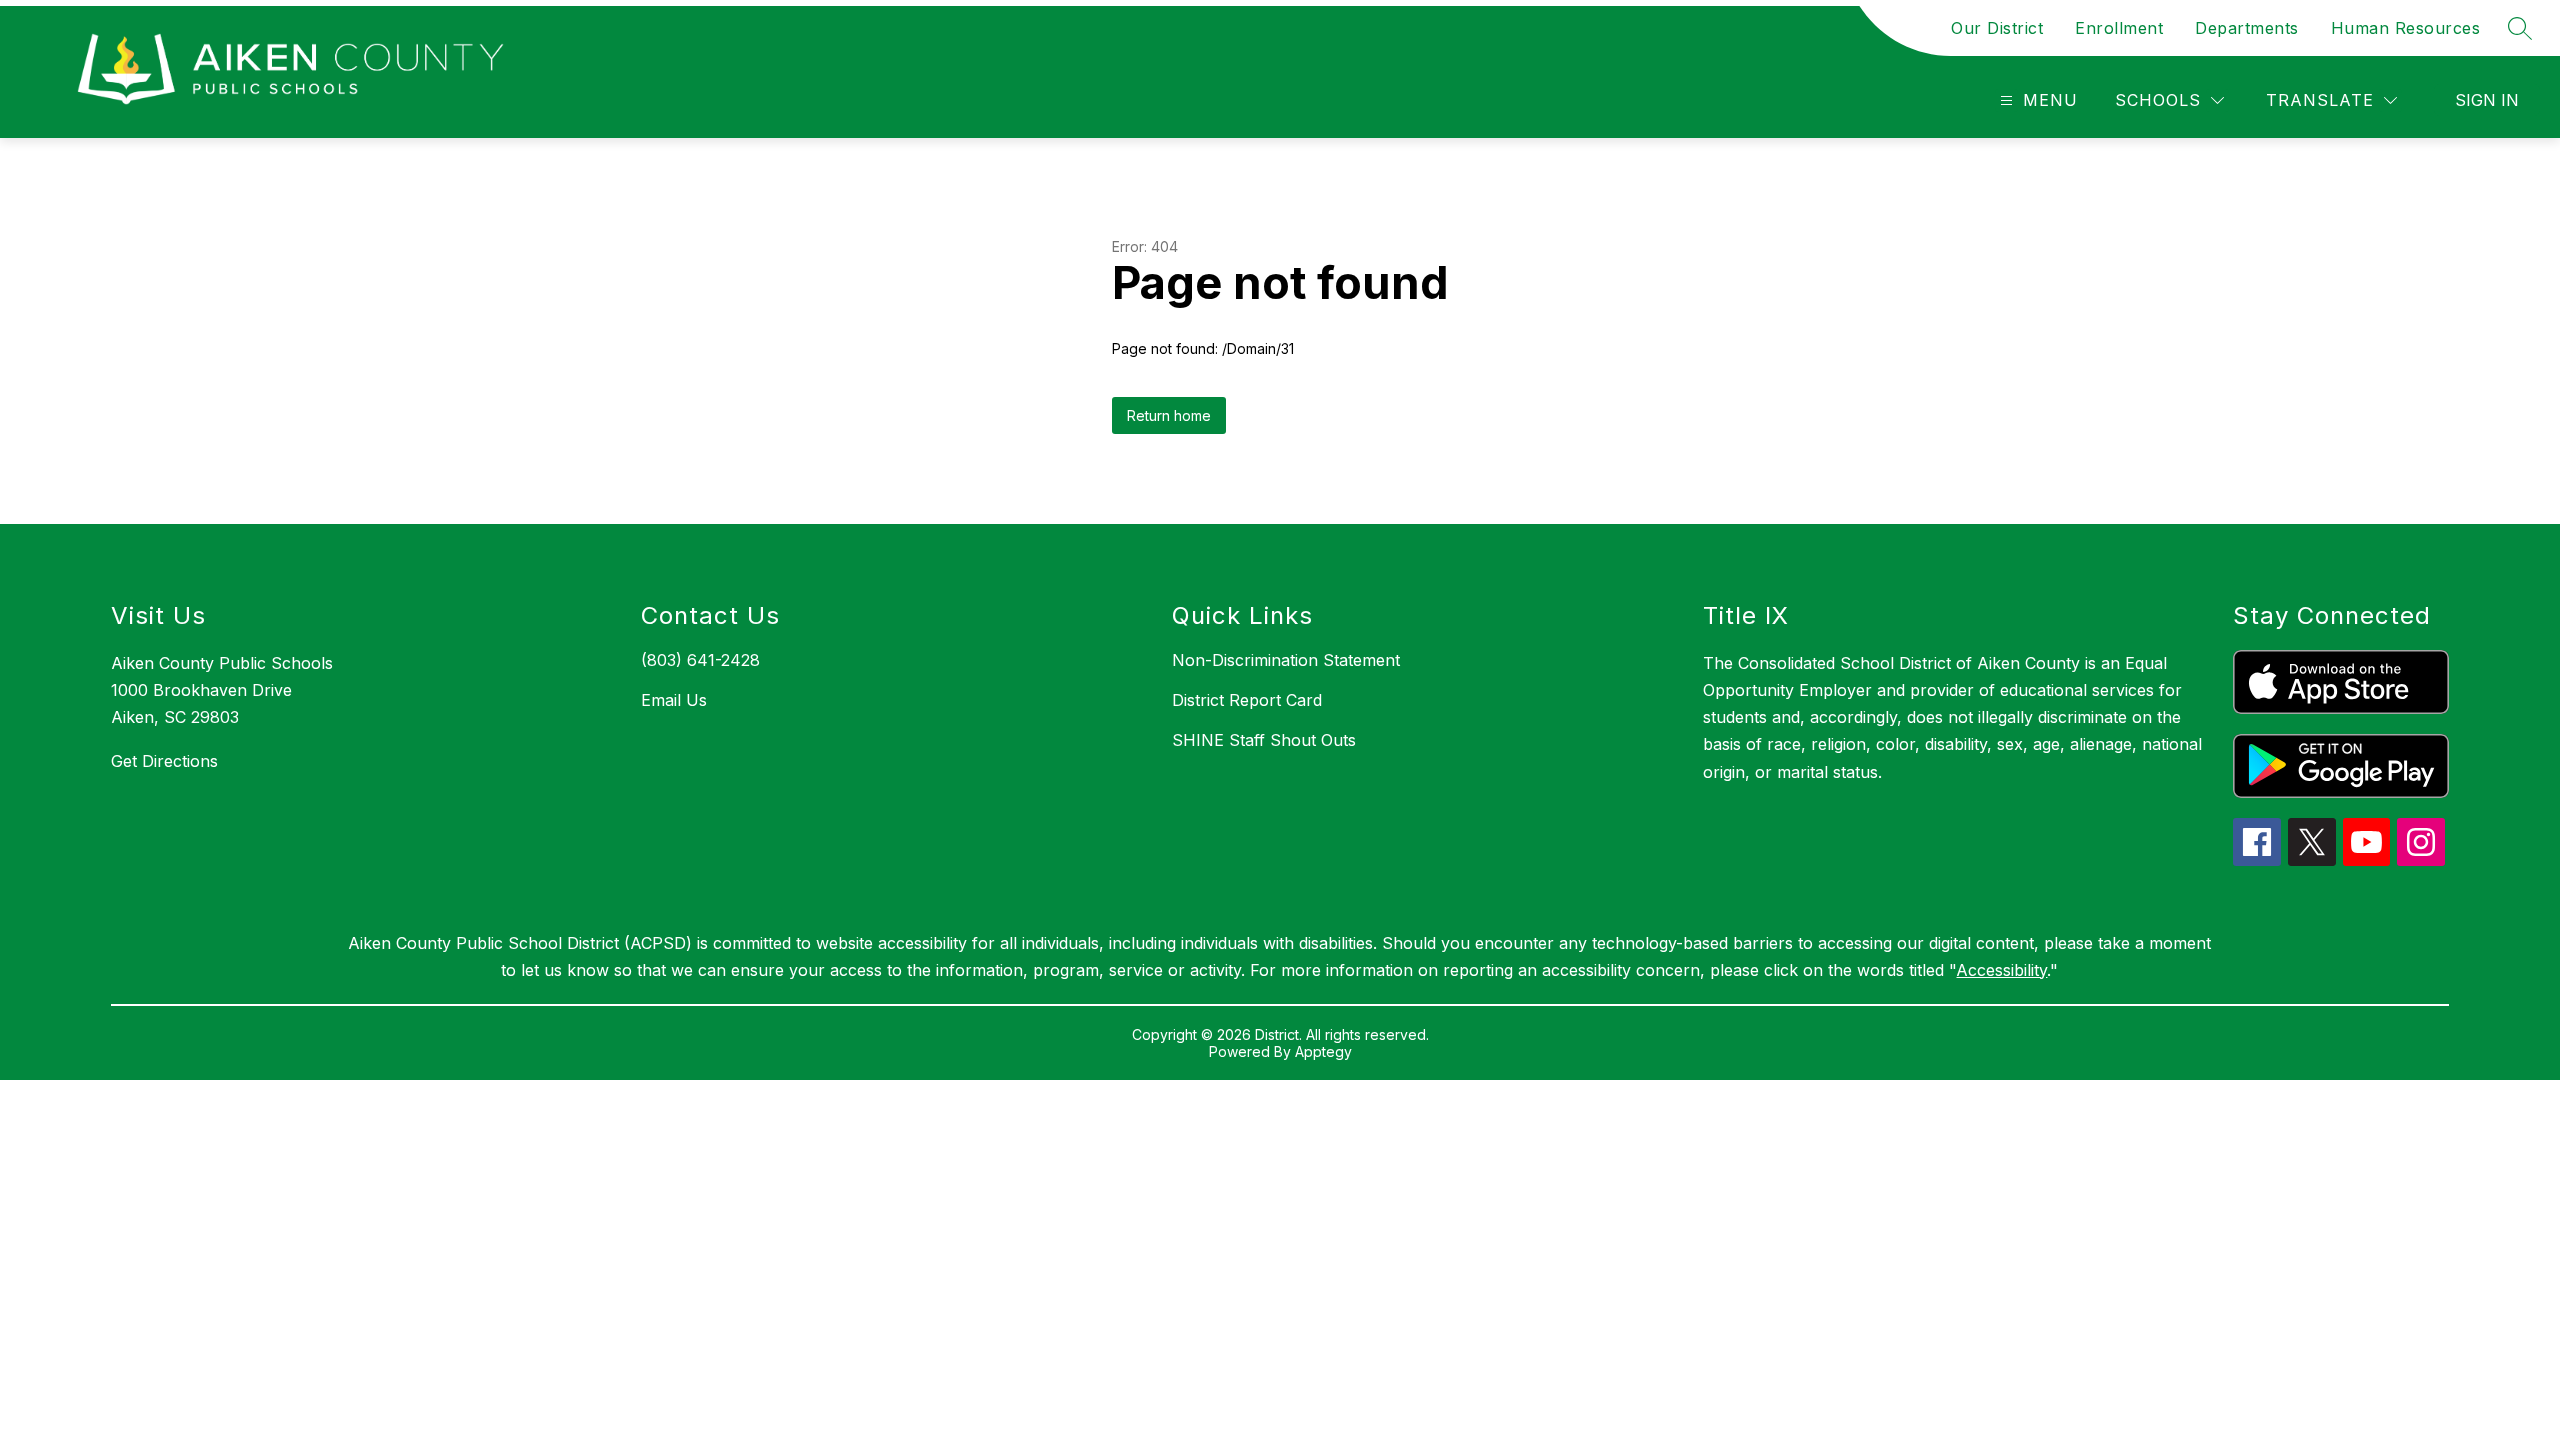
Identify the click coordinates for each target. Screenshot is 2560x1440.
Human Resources (2406, 28)
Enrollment (2119, 28)
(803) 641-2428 (700, 660)
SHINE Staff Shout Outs (1264, 740)
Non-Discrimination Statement (1286, 660)
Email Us (674, 700)
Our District (1997, 28)
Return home (1169, 415)
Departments (2247, 28)
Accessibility (2001, 970)
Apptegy (1323, 1051)
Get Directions (164, 761)
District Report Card (1247, 700)
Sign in (2487, 100)
